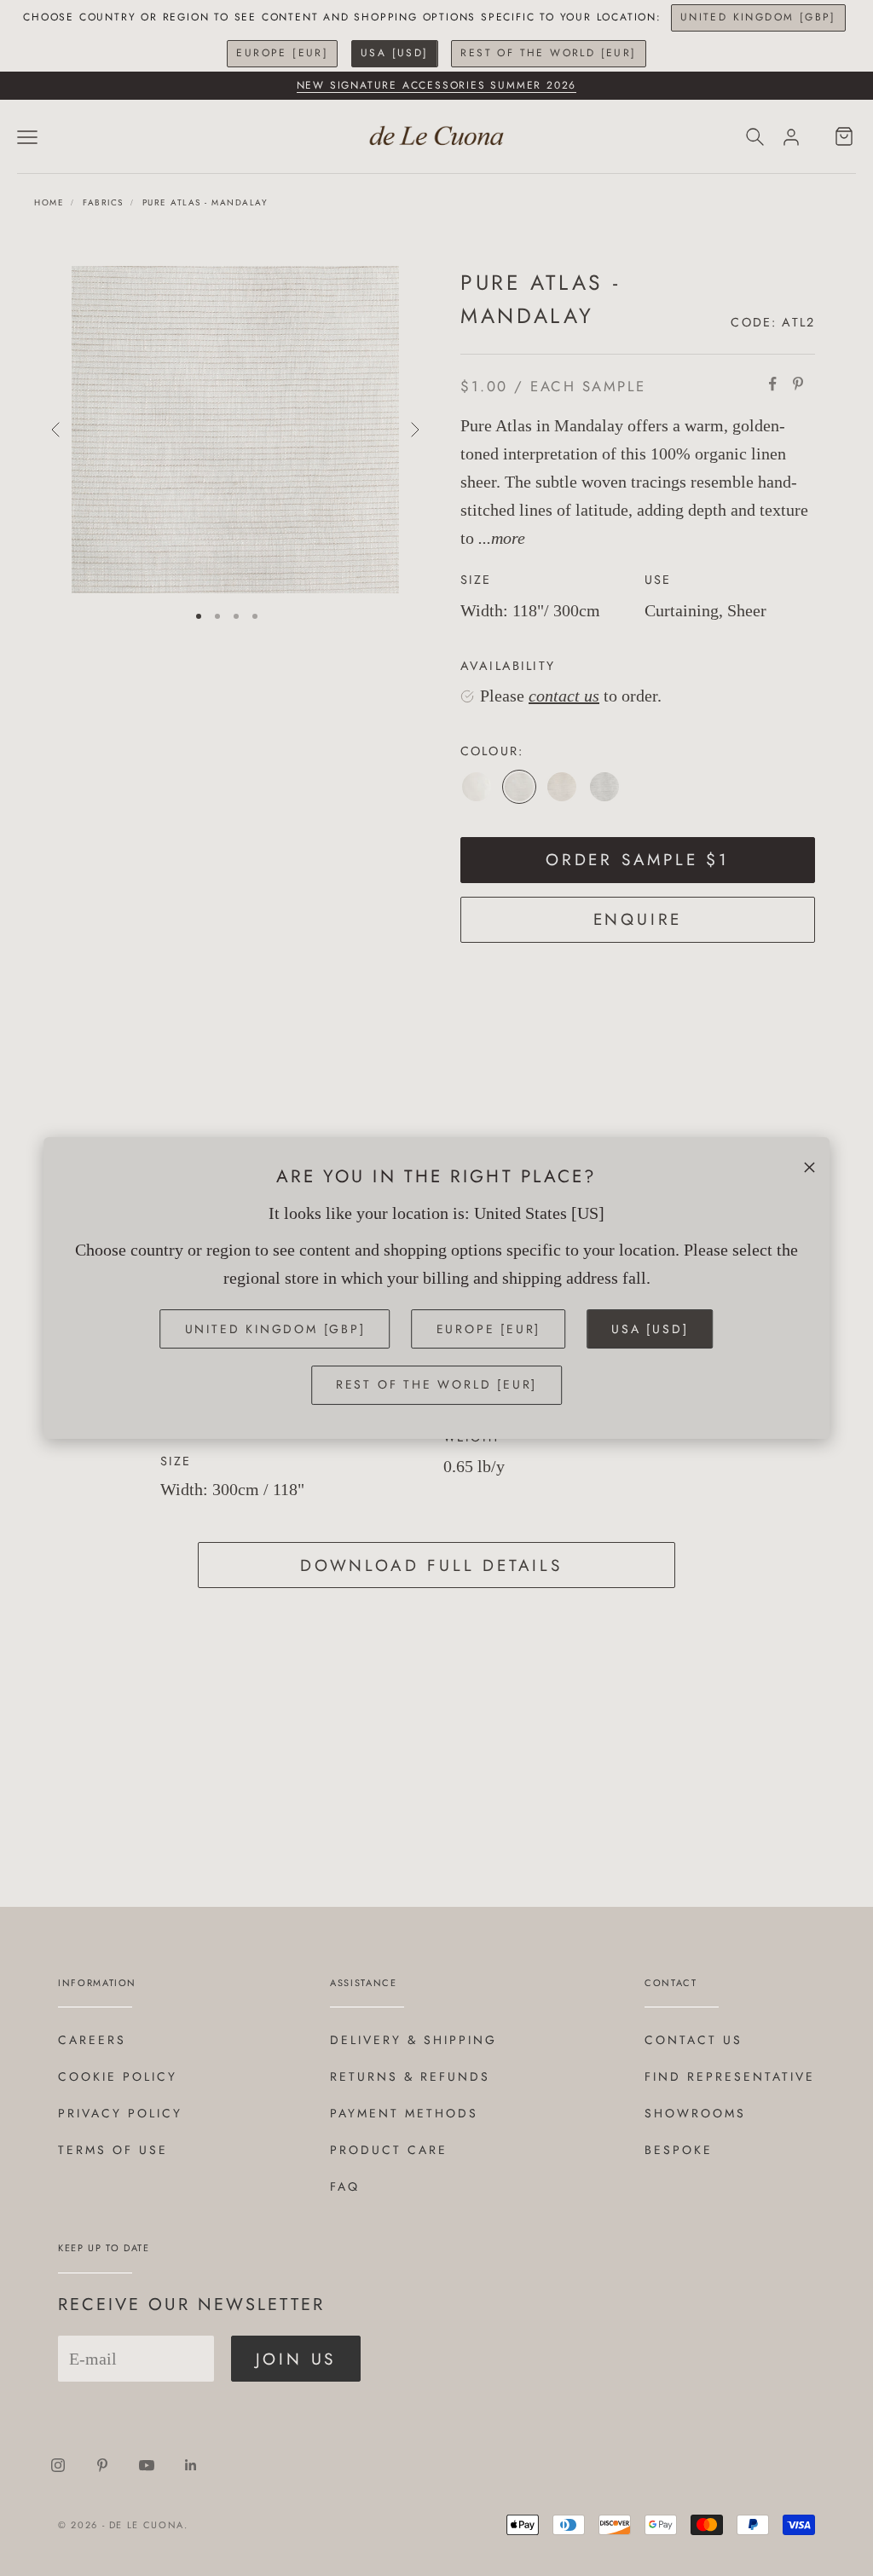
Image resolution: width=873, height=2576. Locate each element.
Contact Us (694, 2040)
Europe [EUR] (282, 53)
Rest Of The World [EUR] (548, 53)
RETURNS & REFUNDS (410, 2076)
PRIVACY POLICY (120, 2113)
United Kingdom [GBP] (758, 17)
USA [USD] (395, 53)
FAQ (345, 2186)
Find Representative (730, 2076)
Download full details (431, 1565)
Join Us (296, 2359)
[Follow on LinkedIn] (191, 2465)
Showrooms (695, 2113)
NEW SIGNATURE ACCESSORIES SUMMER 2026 (437, 85)
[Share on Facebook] (772, 384)
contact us (564, 696)
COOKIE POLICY (118, 2076)
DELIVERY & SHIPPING (413, 2040)
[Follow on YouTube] (147, 2465)
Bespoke (679, 2150)
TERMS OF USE (113, 2150)
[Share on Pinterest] (798, 384)
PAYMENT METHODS (404, 2113)
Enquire (638, 919)
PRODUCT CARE (389, 2150)
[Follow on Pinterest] (102, 2465)
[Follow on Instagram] (58, 2465)
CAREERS (92, 2040)
